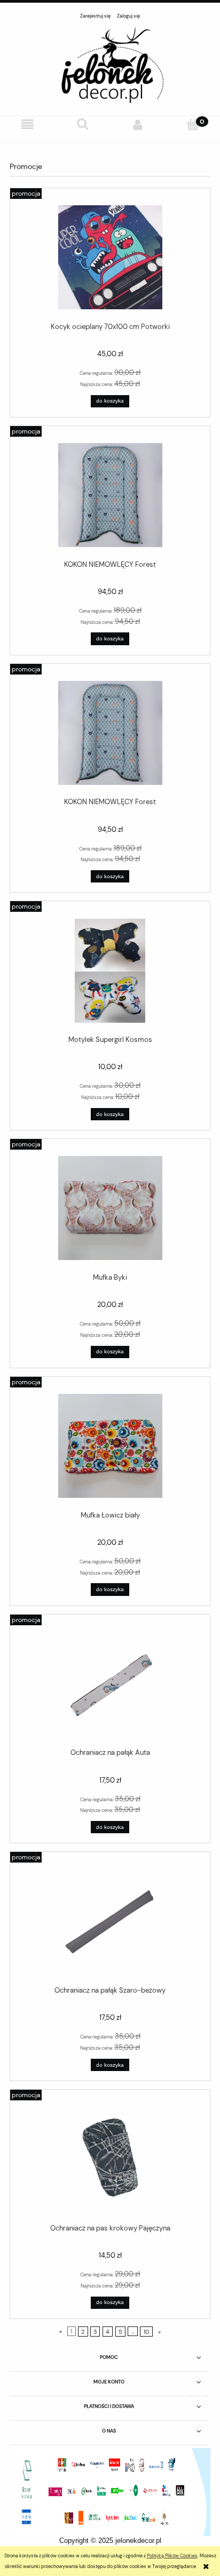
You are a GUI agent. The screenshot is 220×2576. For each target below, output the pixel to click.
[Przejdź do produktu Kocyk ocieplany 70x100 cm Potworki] (110, 257)
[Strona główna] (110, 64)
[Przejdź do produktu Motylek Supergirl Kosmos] (110, 971)
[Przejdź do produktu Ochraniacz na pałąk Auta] (110, 1684)
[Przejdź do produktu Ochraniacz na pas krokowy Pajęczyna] (110, 2159)
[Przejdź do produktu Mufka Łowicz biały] (110, 1446)
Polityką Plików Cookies (172, 2556)
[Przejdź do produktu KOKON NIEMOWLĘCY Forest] (110, 495)
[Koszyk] (192, 125)
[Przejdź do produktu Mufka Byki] (110, 1208)
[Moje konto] (137, 125)
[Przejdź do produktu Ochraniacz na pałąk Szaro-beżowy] (110, 1921)
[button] (27, 125)
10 (147, 2331)
